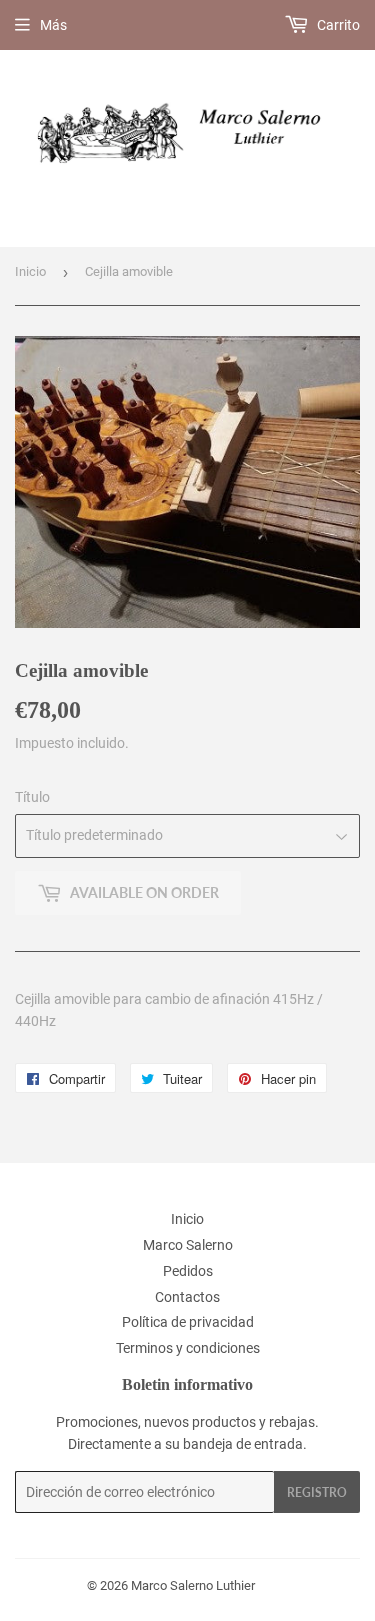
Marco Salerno (188, 1245)
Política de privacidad (188, 1322)
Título (32, 797)
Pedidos (188, 1271)
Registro (317, 1492)
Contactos (187, 1297)
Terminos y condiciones (188, 1348)
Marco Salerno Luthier (193, 1585)
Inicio (30, 271)
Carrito (337, 25)
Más (53, 25)
